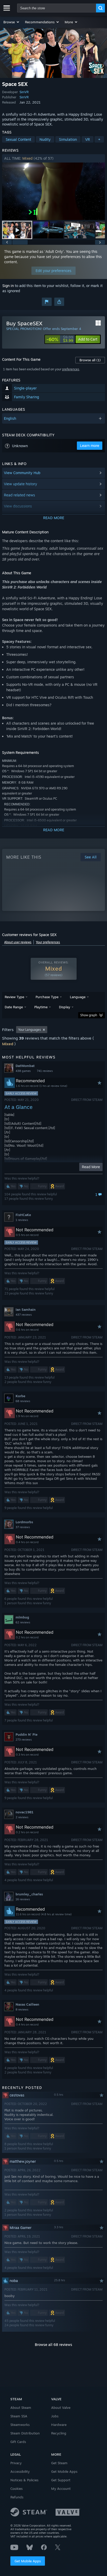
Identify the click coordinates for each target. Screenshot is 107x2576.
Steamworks (20, 2425)
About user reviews (18, 942)
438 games (23, 1071)
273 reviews (24, 1740)
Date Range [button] (14, 1007)
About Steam (21, 2408)
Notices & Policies (24, 2480)
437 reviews (24, 1315)
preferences (71, 369)
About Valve (61, 2408)
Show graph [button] (89, 1015)
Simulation (68, 139)
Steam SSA (19, 2416)
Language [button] (78, 997)
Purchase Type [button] (47, 997)
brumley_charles (29, 1894)
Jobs (55, 2416)
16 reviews (23, 1899)
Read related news (19, 495)
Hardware (59, 2425)
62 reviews (23, 1622)
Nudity (45, 139)
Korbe (20, 1396)
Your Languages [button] (30, 1030)
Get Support (61, 2480)
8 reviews (22, 2010)
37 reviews (23, 1527)
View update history (21, 484)
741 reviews (45, 1071)
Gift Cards (18, 2442)
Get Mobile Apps (28, 2561)
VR (88, 139)
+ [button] (99, 139)
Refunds (17, 2497)
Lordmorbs (24, 1522)
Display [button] (65, 1007)
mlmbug (22, 1617)
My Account (61, 2489)
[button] (12, 22)
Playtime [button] (41, 1007)
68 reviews (23, 1401)
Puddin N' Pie (26, 1734)
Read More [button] (91, 1167)
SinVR (24, 92)
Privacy (16, 2463)
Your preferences (48, 942)
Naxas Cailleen (27, 2004)
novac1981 (25, 1812)
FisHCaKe (23, 1215)
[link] (60, 339)
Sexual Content (18, 139)
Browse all (90, 360)
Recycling (59, 2433)
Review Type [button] (14, 997)
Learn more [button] (90, 446)
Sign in (8, 286)
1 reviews (22, 1220)
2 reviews (22, 1817)
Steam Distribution (25, 2433)
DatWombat (25, 1066)
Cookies (16, 2489)
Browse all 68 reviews (53, 2345)
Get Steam (59, 2463)
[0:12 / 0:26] (53, 191)
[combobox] (57, 8)
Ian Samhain (26, 1309)
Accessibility (20, 2471)
